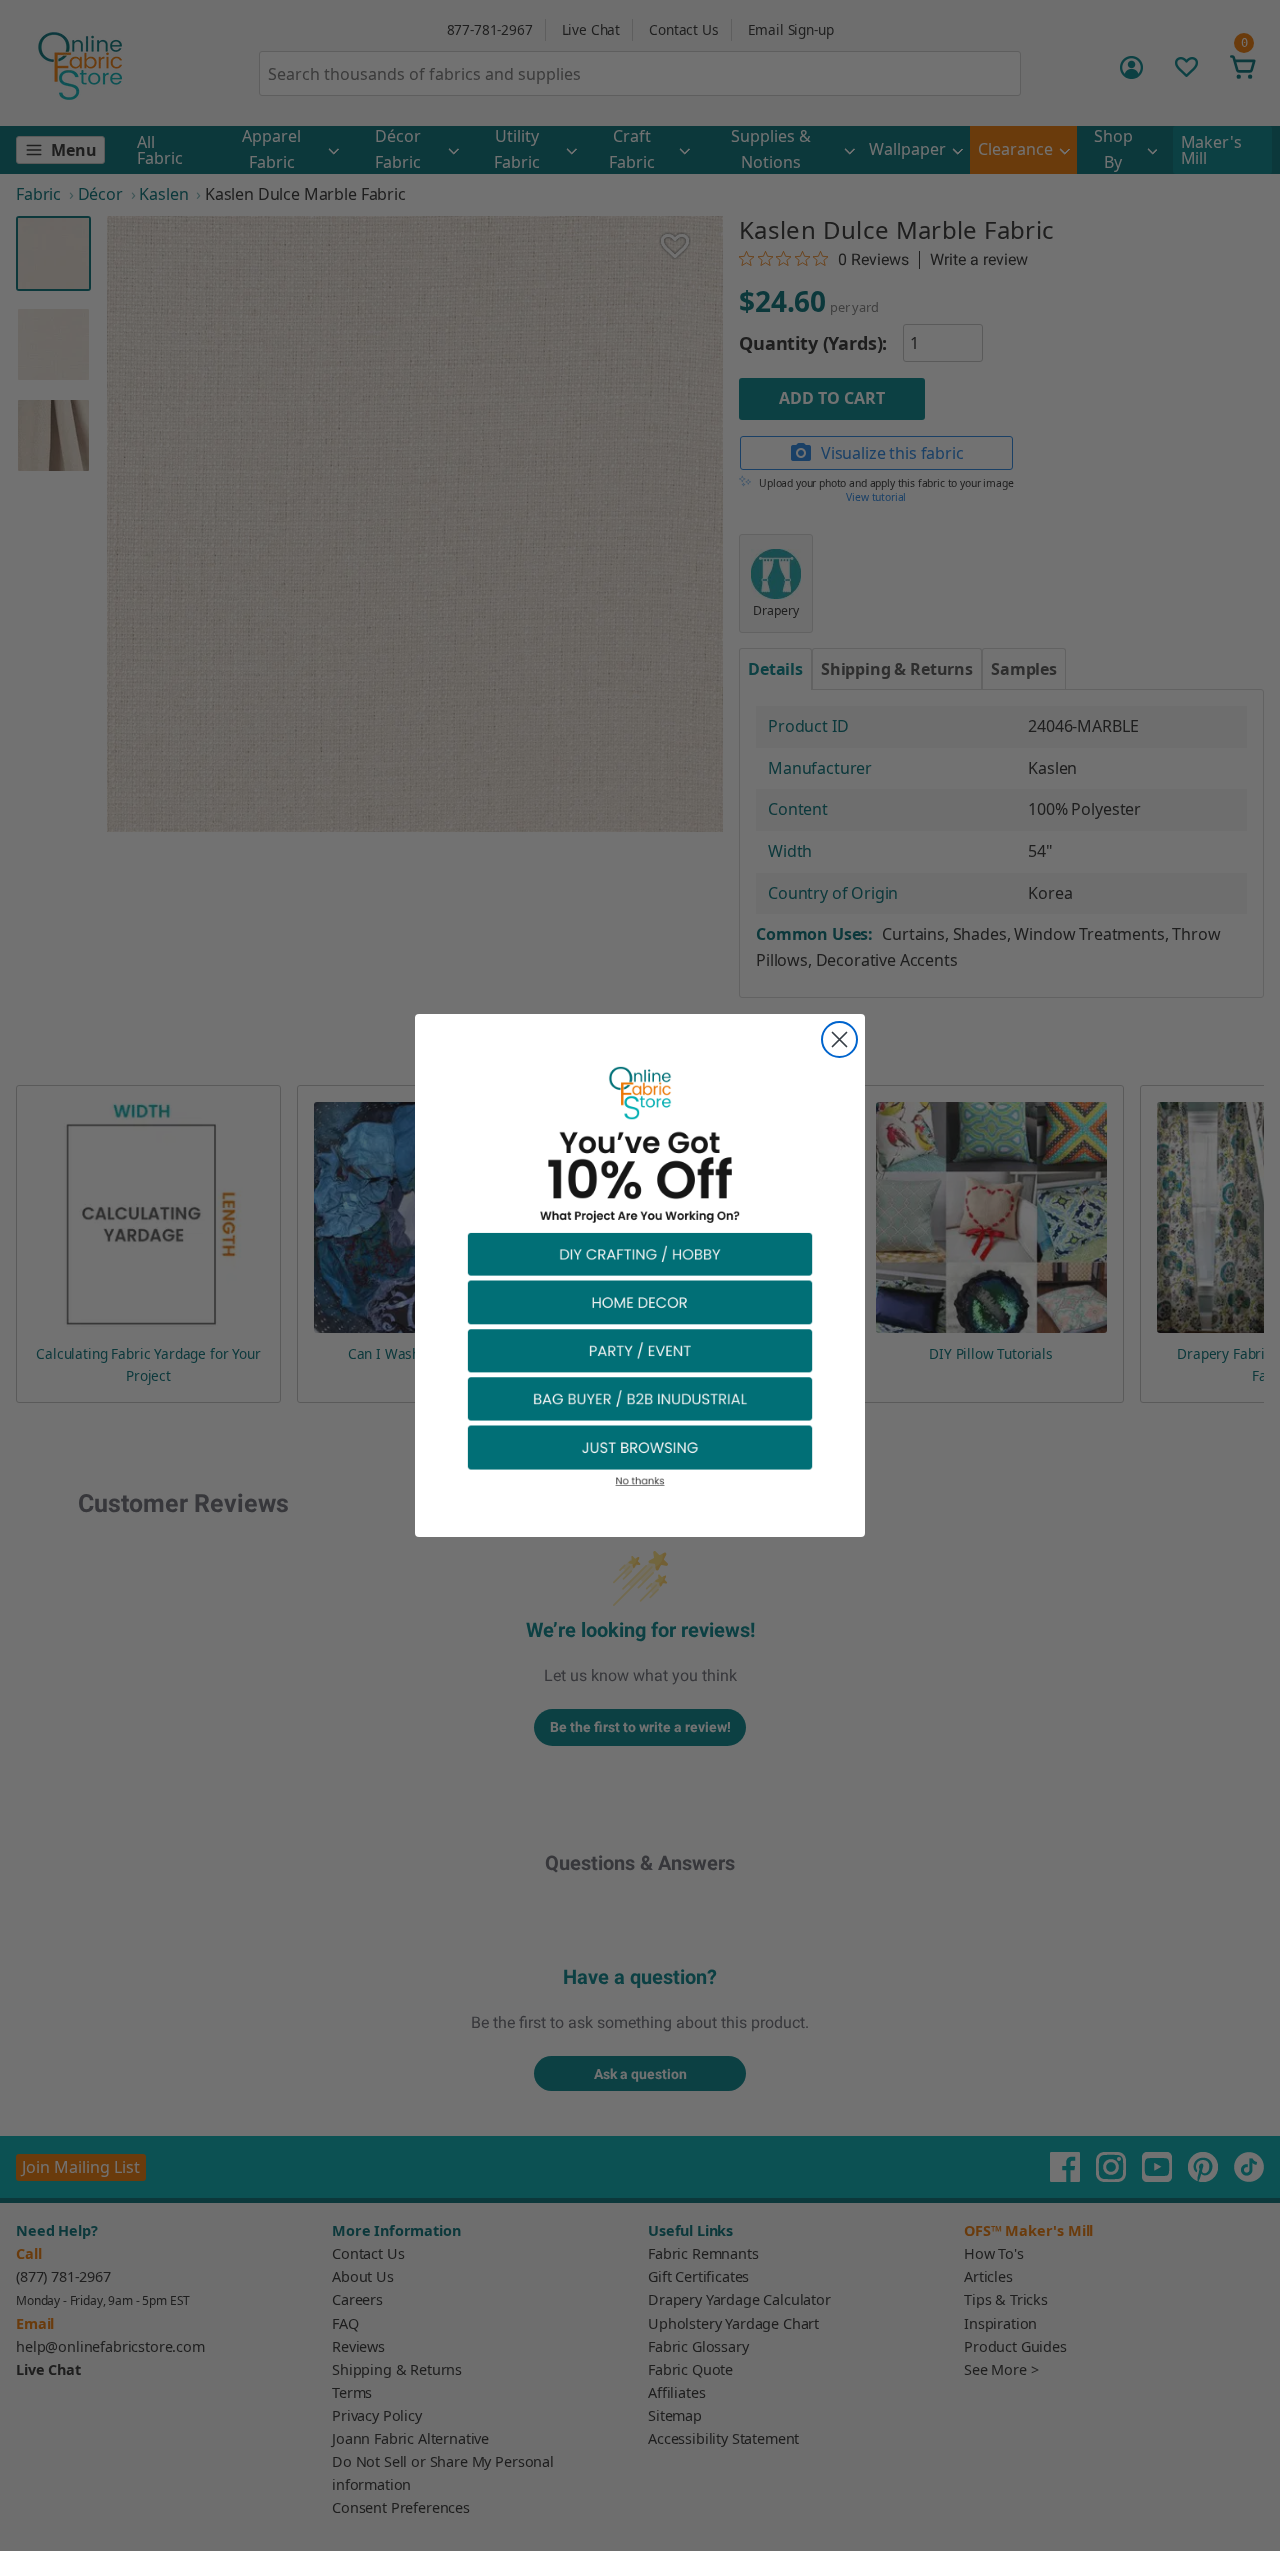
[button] (640, 1253)
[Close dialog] (839, 1039)
